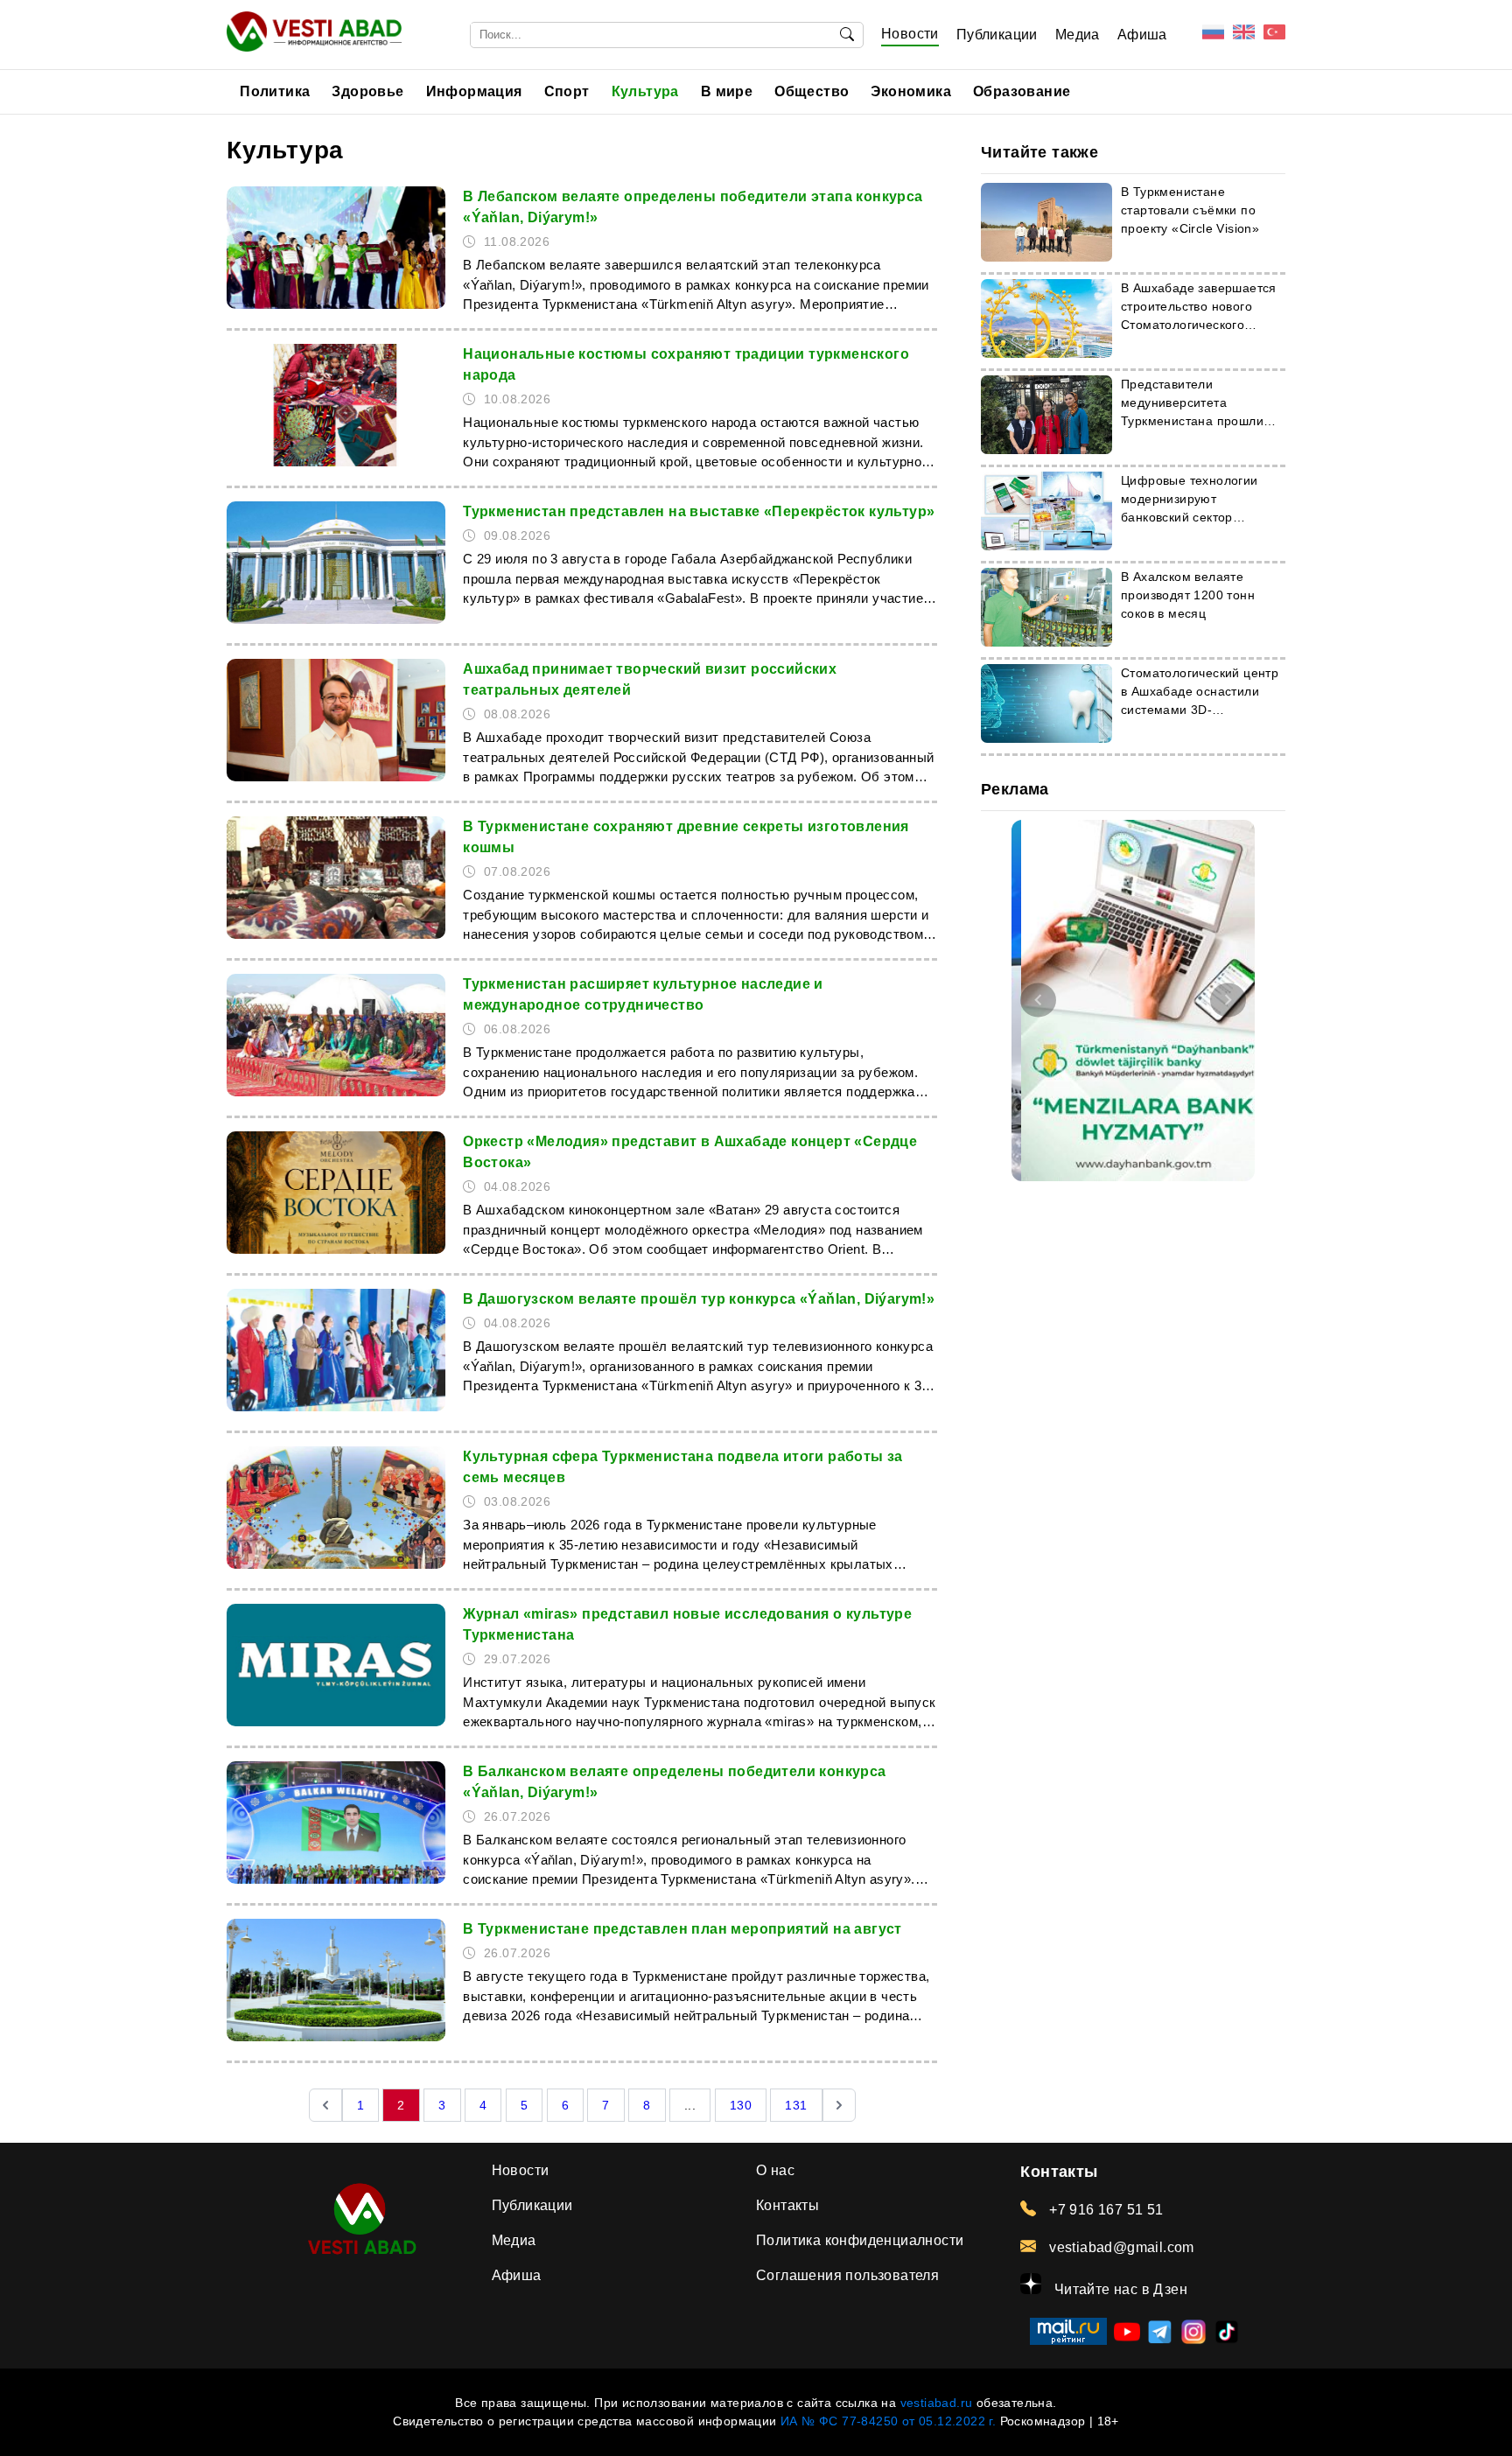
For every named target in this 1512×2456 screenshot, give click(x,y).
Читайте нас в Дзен (1119, 2289)
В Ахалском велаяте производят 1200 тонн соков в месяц (1188, 595)
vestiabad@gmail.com (1120, 2247)
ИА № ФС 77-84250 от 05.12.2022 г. (888, 2421)
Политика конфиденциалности (860, 2240)
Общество (812, 91)
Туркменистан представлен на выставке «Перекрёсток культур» (699, 511)
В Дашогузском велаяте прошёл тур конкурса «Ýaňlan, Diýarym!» (699, 1299)
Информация (474, 91)
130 (741, 2105)
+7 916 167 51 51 (1104, 2210)
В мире (727, 91)
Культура (645, 91)
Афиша (1142, 35)
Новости (910, 34)
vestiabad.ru (937, 2403)
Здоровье (367, 91)
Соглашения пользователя (847, 2275)
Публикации (997, 35)
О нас (775, 2170)
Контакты (787, 2205)
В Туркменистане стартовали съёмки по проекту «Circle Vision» (1190, 210)
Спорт (567, 91)
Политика (275, 91)
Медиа (1078, 35)
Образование (1022, 91)
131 (796, 2105)
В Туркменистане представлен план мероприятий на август (682, 1929)
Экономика (911, 91)
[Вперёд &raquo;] (839, 2105)
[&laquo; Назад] (325, 2105)
